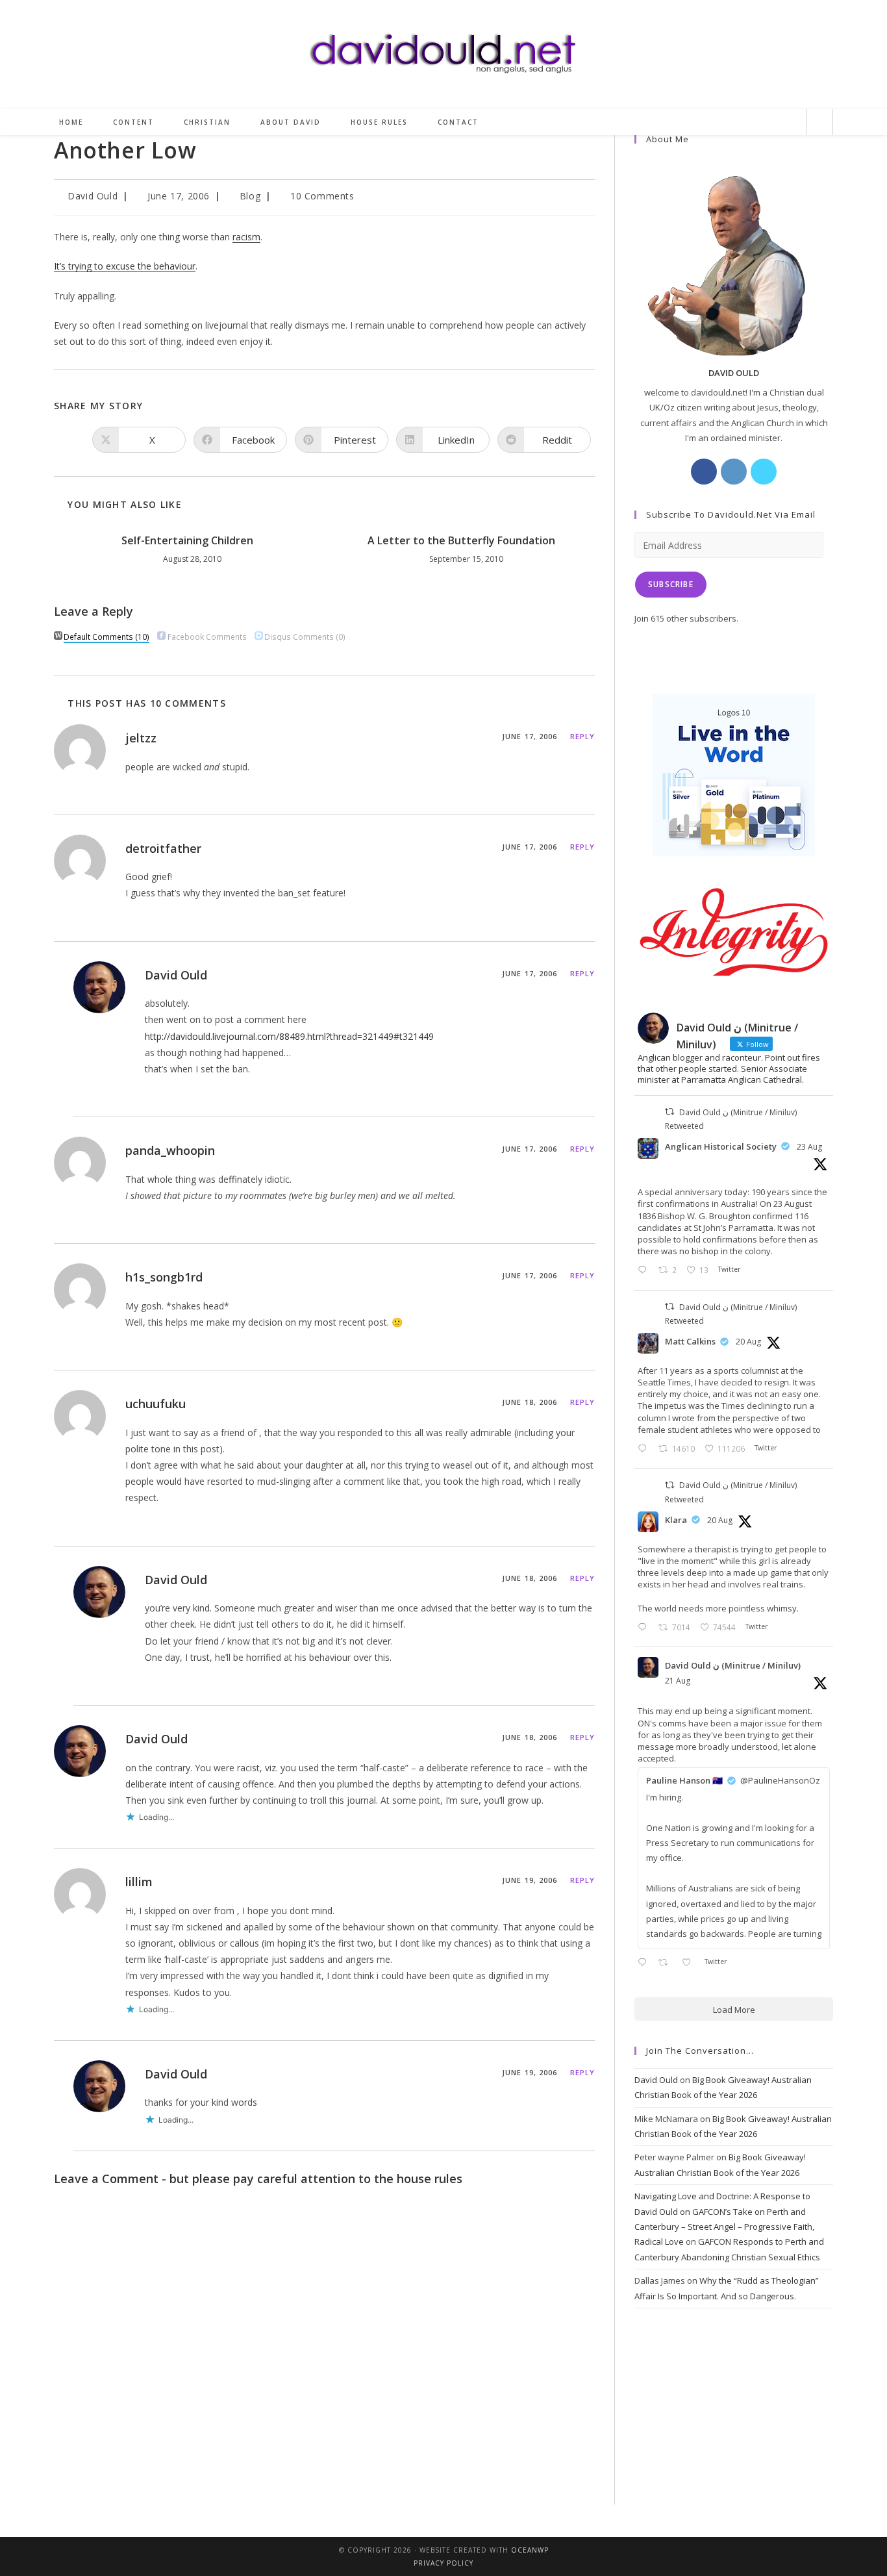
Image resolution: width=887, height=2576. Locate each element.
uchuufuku (156, 1404)
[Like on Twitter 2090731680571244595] (690, 1963)
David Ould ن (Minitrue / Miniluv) (733, 1665)
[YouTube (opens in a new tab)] (789, 122)
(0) (305, 637)
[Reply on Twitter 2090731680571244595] (645, 1963)
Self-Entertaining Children (187, 540)
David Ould (93, 196)
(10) (106, 637)
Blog (250, 196)
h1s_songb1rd (164, 1277)
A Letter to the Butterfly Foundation (461, 540)
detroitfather (163, 848)
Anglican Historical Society (721, 1146)
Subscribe (671, 584)
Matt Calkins (690, 1341)
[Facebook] (704, 472)
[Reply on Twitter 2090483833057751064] (645, 1449)
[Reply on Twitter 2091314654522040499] (645, 1271)
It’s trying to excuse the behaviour (125, 266)
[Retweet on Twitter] (669, 1112)
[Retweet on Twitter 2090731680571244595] (667, 1963)
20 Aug (748, 1342)
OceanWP (530, 2550)
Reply (583, 736)
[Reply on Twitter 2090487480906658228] (645, 1628)
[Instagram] (734, 472)
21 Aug (678, 1681)
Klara (676, 1520)
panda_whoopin (170, 1150)
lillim (139, 1882)
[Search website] (819, 123)
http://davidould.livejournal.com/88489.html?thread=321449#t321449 (289, 1036)
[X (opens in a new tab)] (702, 122)
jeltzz (141, 738)
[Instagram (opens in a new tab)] (745, 122)
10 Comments (322, 196)
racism (246, 237)
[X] (764, 472)
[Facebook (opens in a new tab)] (723, 122)
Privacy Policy (443, 2563)
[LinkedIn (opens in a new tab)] (767, 122)
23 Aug (809, 1147)
